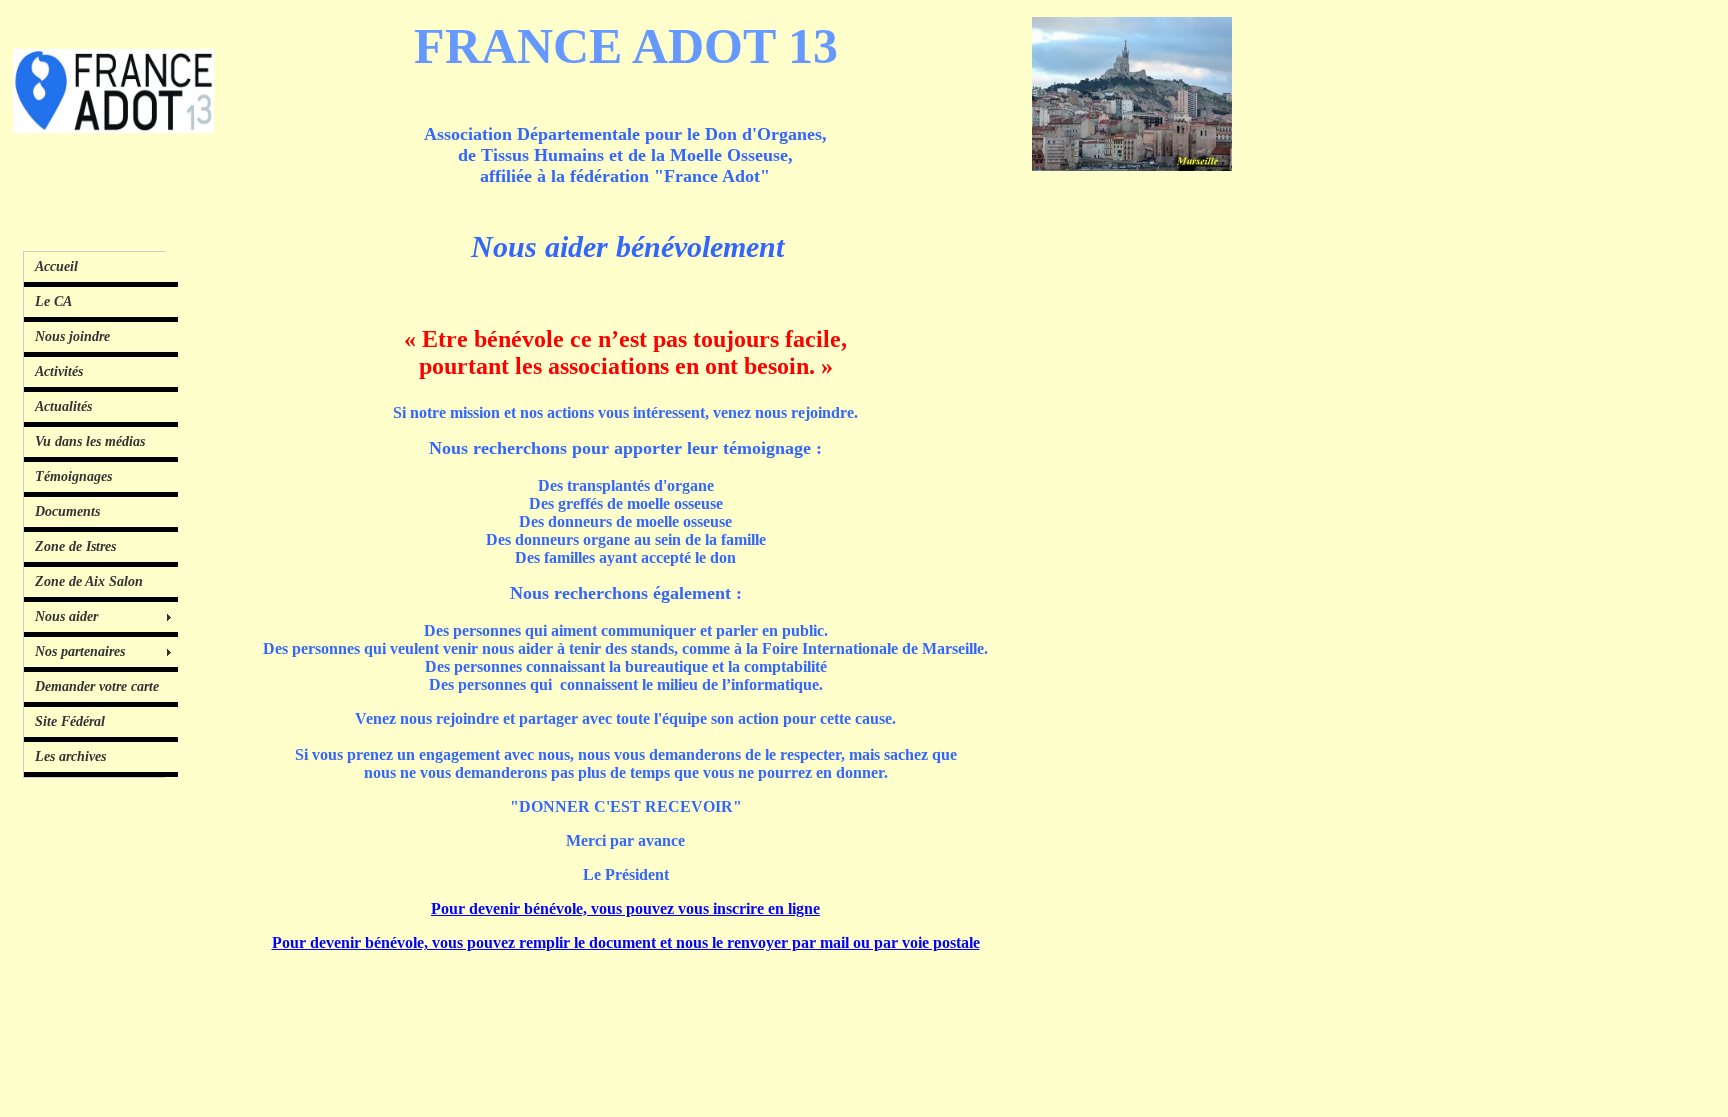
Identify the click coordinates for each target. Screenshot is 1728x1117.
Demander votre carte (97, 686)
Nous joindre (72, 336)
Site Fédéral (70, 721)
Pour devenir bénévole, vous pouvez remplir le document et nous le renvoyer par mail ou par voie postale (626, 942)
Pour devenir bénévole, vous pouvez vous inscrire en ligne (625, 908)
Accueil (56, 266)
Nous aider (66, 616)
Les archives (70, 756)
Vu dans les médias (90, 441)
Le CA (53, 301)
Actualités (63, 406)
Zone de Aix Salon (89, 581)
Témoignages (73, 476)
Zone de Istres (75, 546)
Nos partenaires (80, 651)
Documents (67, 511)
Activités (59, 371)
